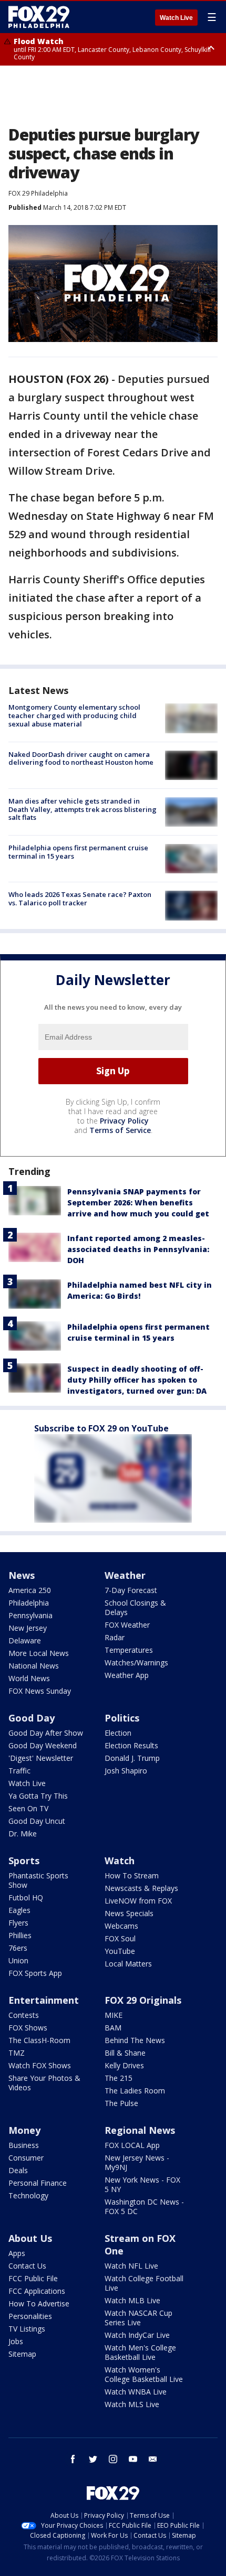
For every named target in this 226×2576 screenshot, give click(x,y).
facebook (73, 2459)
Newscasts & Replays (141, 1888)
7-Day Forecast (131, 1590)
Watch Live (176, 18)
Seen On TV (28, 1808)
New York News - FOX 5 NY (142, 2184)
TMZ (17, 2053)
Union (18, 1960)
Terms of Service (120, 1130)
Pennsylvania (30, 1615)
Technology (28, 2195)
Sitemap (22, 2354)
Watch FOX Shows (40, 2065)
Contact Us (27, 2266)
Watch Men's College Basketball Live (140, 2352)
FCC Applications (37, 2291)
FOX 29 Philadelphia (38, 193)
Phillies (20, 1935)
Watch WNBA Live (136, 2392)
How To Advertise (39, 2304)
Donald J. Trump (132, 1758)
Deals (18, 2170)
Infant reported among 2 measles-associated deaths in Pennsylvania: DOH (138, 1249)
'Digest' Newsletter (41, 1758)
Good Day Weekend (43, 1745)
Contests (24, 2015)
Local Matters (128, 1964)
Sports (24, 1861)
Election (118, 1733)
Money (24, 2130)
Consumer (26, 2158)
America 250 (30, 1590)
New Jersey (28, 1628)
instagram (113, 2459)
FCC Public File (33, 2278)
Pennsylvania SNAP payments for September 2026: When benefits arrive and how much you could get (138, 1203)
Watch (120, 1861)
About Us (30, 2238)
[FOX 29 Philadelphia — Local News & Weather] (39, 17)
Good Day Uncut (37, 1821)
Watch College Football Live (144, 2283)
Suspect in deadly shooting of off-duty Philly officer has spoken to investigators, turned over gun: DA (137, 1380)
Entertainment (44, 2000)
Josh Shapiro (126, 1771)
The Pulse (121, 2103)
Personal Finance (38, 2183)
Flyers (18, 1923)
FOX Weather (127, 1625)
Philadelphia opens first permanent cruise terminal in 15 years (78, 852)
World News (29, 1678)
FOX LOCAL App (132, 2145)
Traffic (19, 1771)
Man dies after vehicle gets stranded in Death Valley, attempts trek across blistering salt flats (83, 809)
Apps (17, 2253)
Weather (125, 1575)
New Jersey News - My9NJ (137, 2162)
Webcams (121, 1926)
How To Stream (132, 1875)
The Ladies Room (135, 2091)
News (22, 1575)
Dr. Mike (23, 1834)
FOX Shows (28, 2028)
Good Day (32, 1718)
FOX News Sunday (40, 1691)
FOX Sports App (35, 1973)
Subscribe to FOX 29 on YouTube (101, 1428)
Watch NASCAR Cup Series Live (138, 2318)
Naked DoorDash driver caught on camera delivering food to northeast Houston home (81, 758)
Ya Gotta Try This (38, 1796)
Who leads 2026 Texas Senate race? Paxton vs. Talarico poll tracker (80, 899)
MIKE (114, 2015)
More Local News (39, 1653)
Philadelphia (29, 1603)
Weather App (127, 1675)
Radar (115, 1637)
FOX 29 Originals (143, 2000)
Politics (122, 1718)
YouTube (120, 1951)
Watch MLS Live (132, 2404)
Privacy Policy (124, 1121)
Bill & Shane (125, 2053)
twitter (93, 2459)
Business (24, 2145)
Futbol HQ (26, 1898)
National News (34, 1666)
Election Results (131, 1745)
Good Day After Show (46, 1733)
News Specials (129, 1913)
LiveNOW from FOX (138, 1901)
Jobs (16, 2341)
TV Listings (27, 2329)
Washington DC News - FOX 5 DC (144, 2206)
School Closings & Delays (135, 1607)
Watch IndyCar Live (137, 2335)
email (153, 2459)
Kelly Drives (124, 2065)
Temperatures (129, 1650)
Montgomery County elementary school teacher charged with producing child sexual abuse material (74, 715)
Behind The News (135, 2040)
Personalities (30, 2316)
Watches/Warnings (136, 1663)
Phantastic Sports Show (38, 1880)
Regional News (140, 2130)
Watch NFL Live (131, 2266)
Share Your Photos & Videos (44, 2083)
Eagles (19, 1910)
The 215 (119, 2078)
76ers (18, 1948)
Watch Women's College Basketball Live (144, 2374)
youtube (133, 2459)
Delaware (25, 1640)
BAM (113, 2028)
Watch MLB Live (132, 2300)
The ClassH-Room (39, 2040)
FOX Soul (120, 1938)
